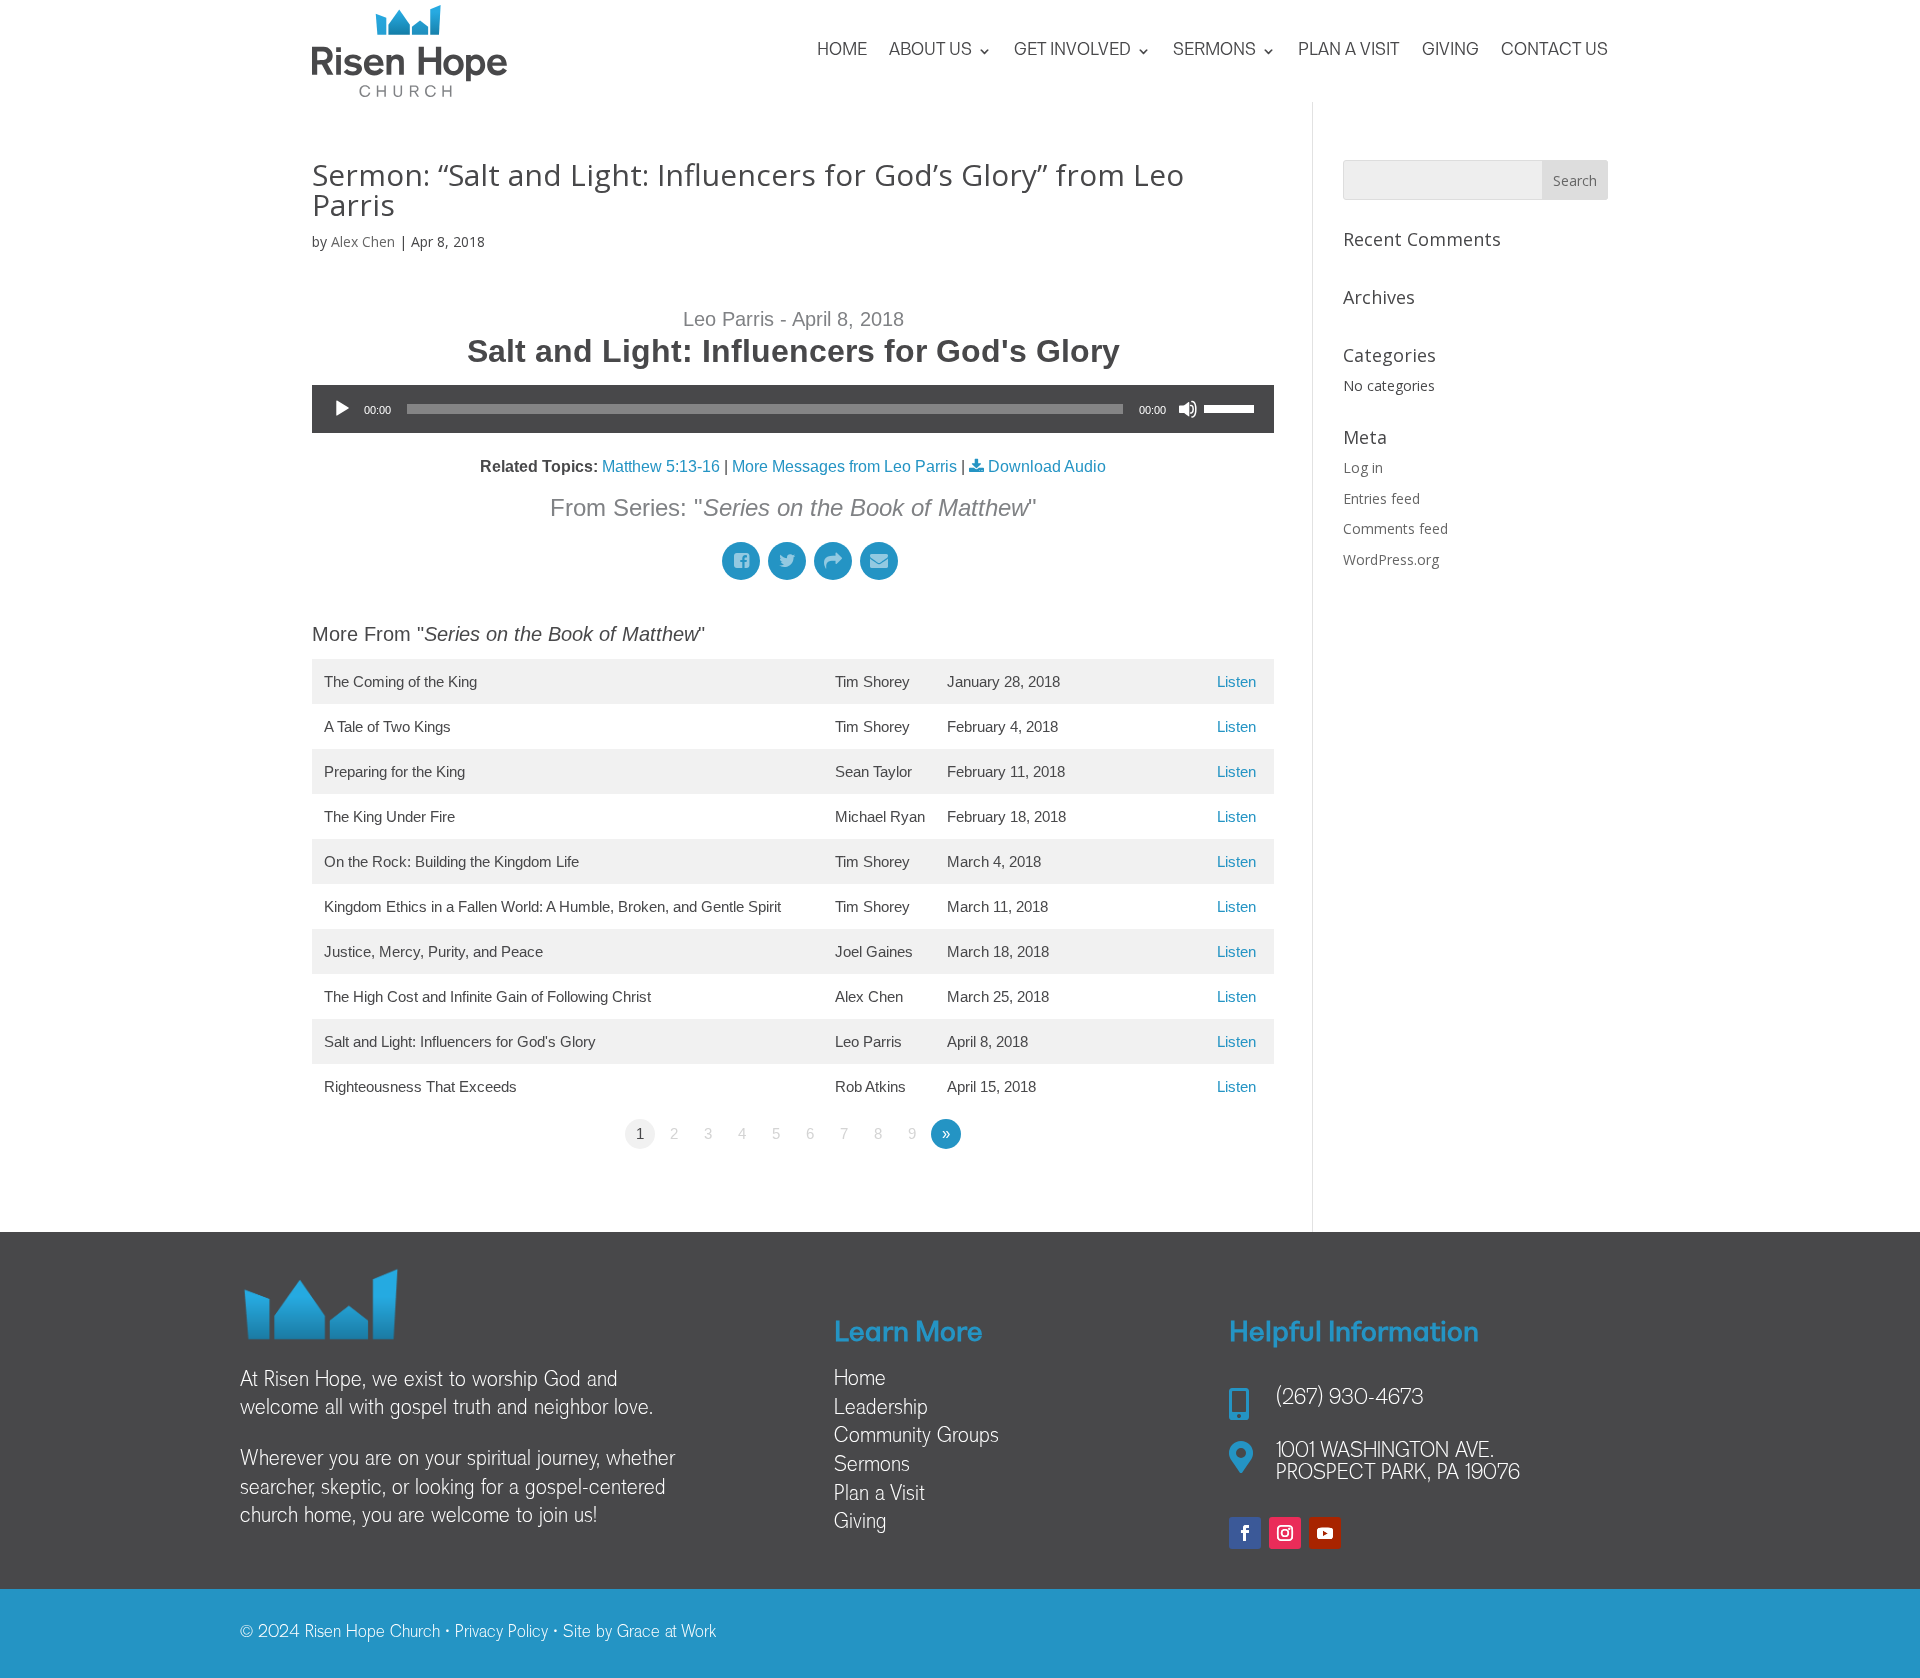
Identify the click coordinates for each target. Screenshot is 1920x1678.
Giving (1450, 51)
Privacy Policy (501, 1633)
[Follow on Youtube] (1325, 1533)
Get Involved (1072, 51)
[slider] (1232, 407)
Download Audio (1047, 466)
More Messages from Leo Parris (844, 466)
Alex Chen (363, 241)
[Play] (342, 409)
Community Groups (916, 1437)
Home (842, 51)
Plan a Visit (1349, 51)
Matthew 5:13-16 (661, 466)
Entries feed (1381, 498)
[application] (793, 409)
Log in (1363, 467)
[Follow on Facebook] (1245, 1533)
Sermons (1214, 51)
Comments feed (1395, 528)
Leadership (881, 1409)
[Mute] (1188, 409)
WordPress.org (1391, 559)
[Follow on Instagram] (1285, 1533)
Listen (1236, 681)
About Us (930, 51)
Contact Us (1554, 51)
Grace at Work (666, 1633)
